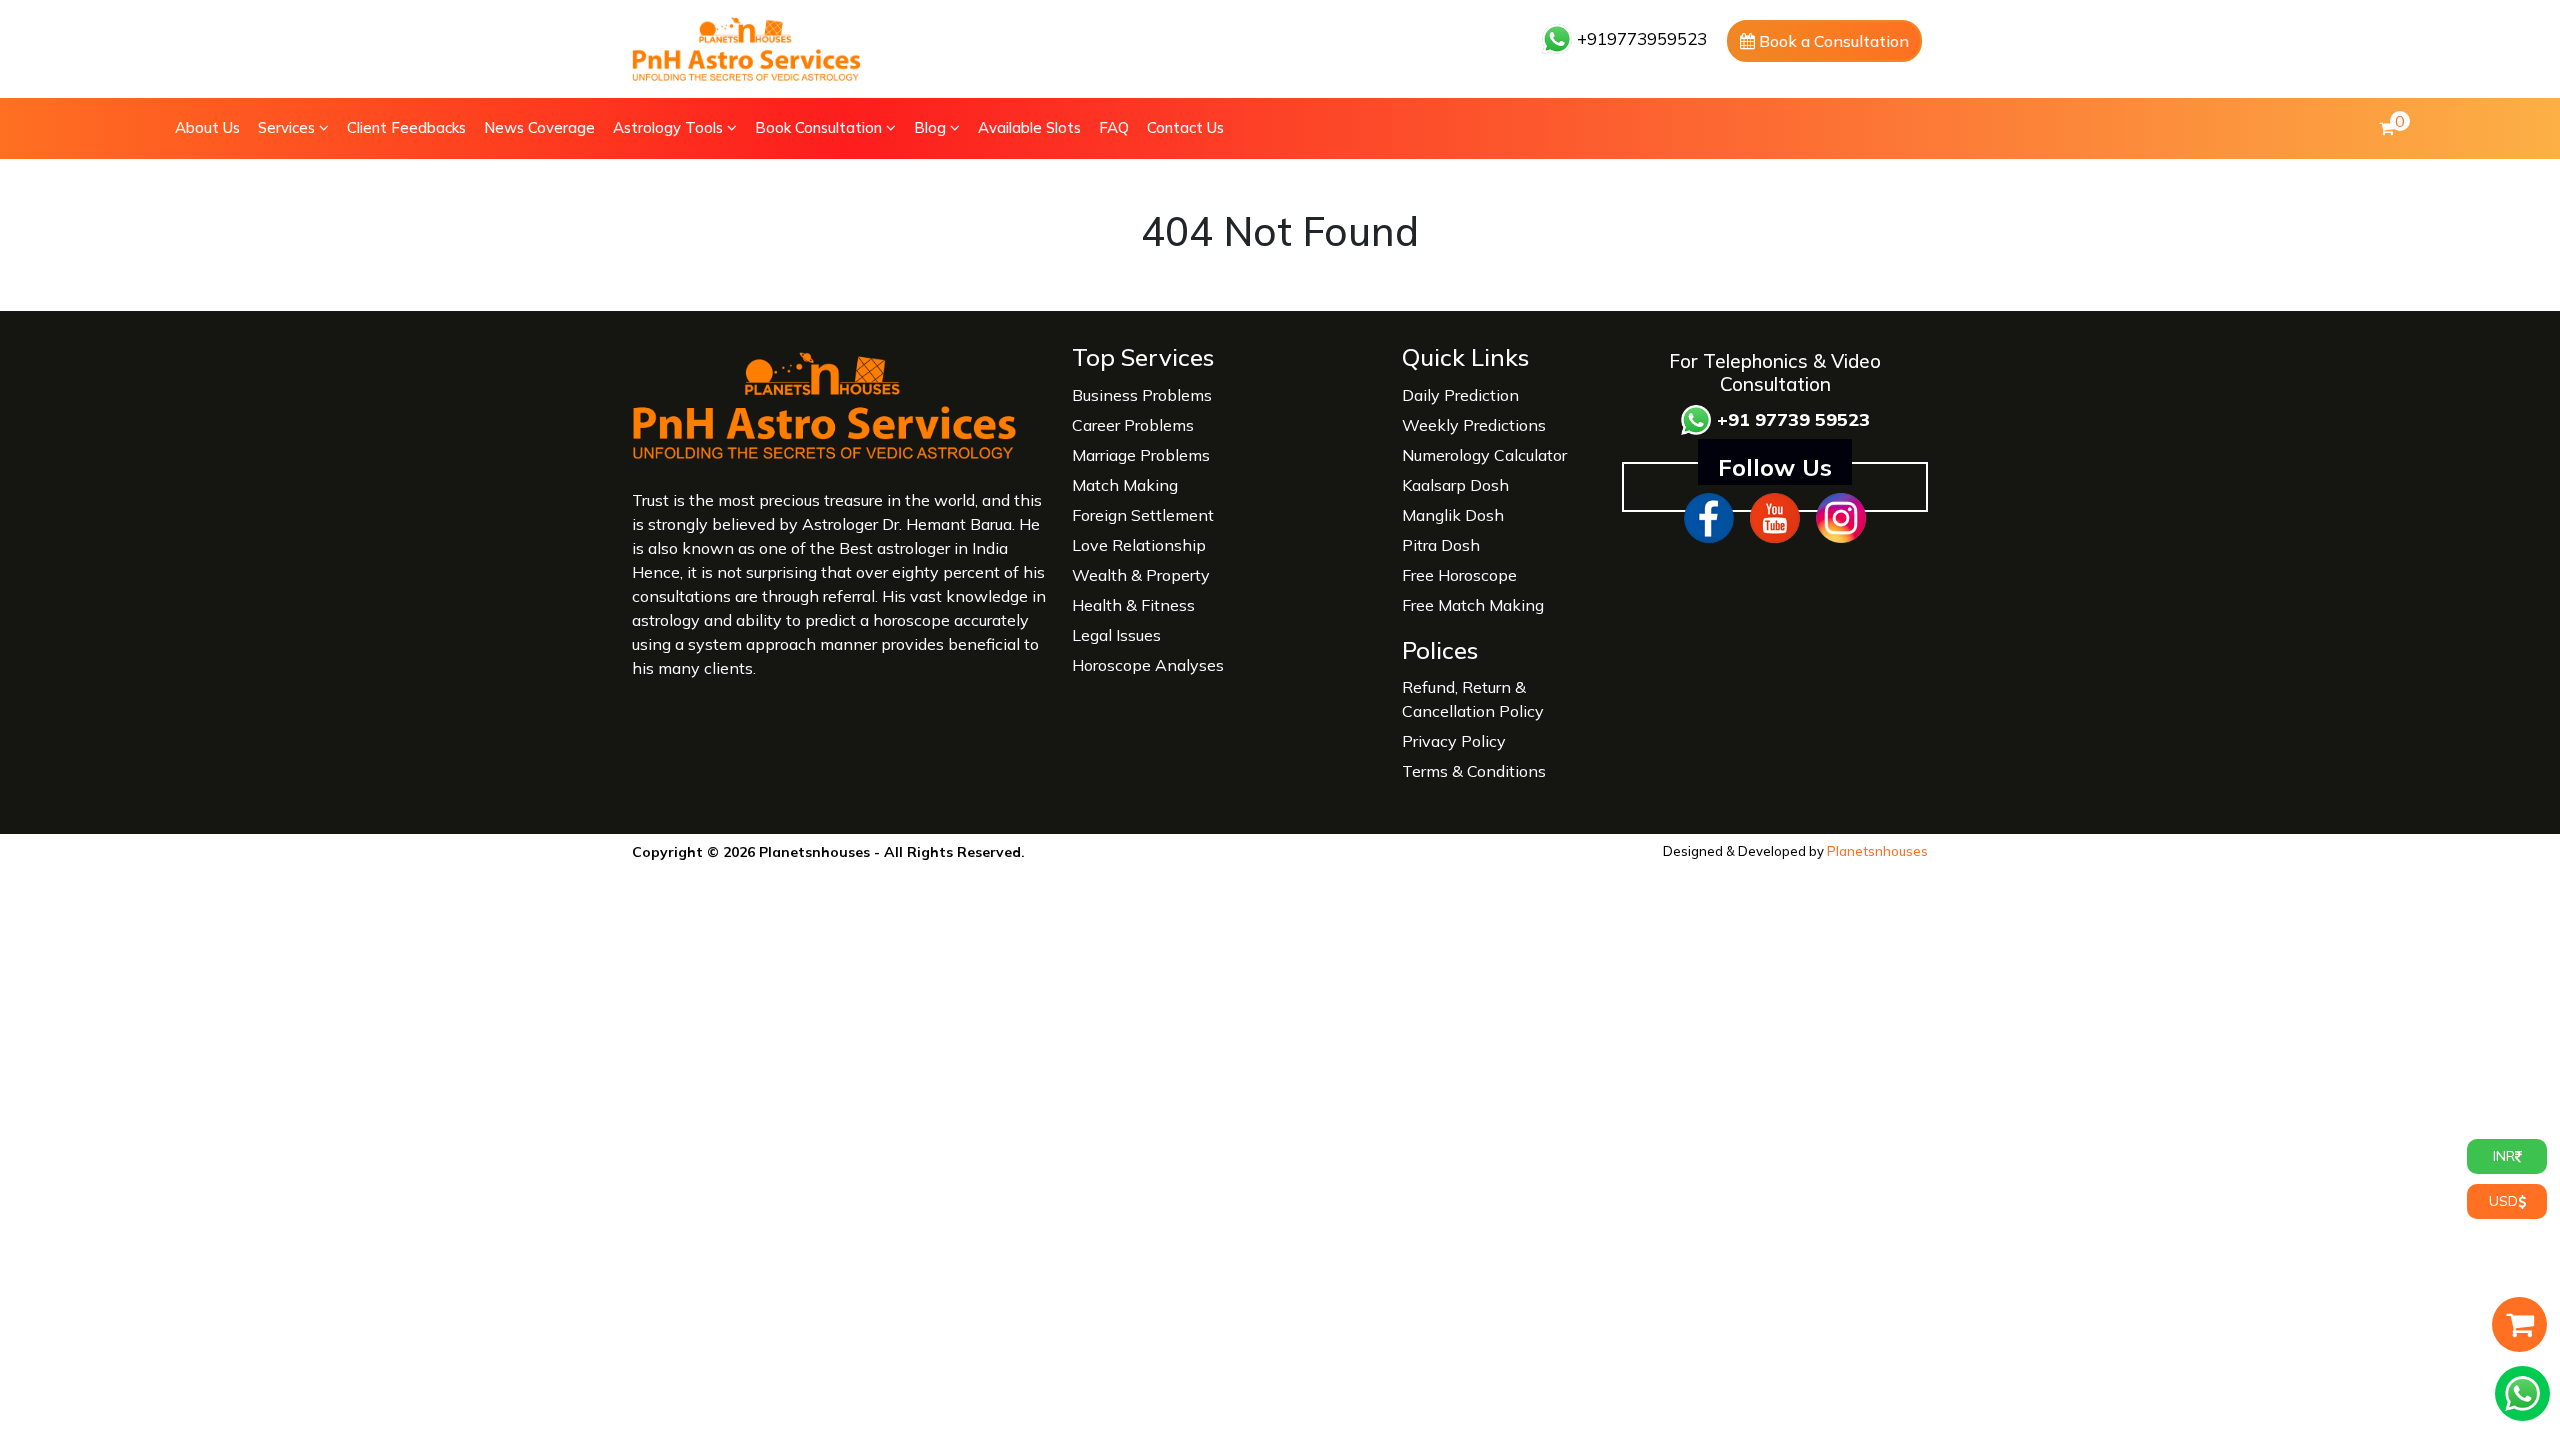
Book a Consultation (1832, 41)
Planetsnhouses (1877, 851)
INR (2504, 1156)
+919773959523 (1640, 38)
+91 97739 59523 (1791, 419)
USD (2503, 1201)
